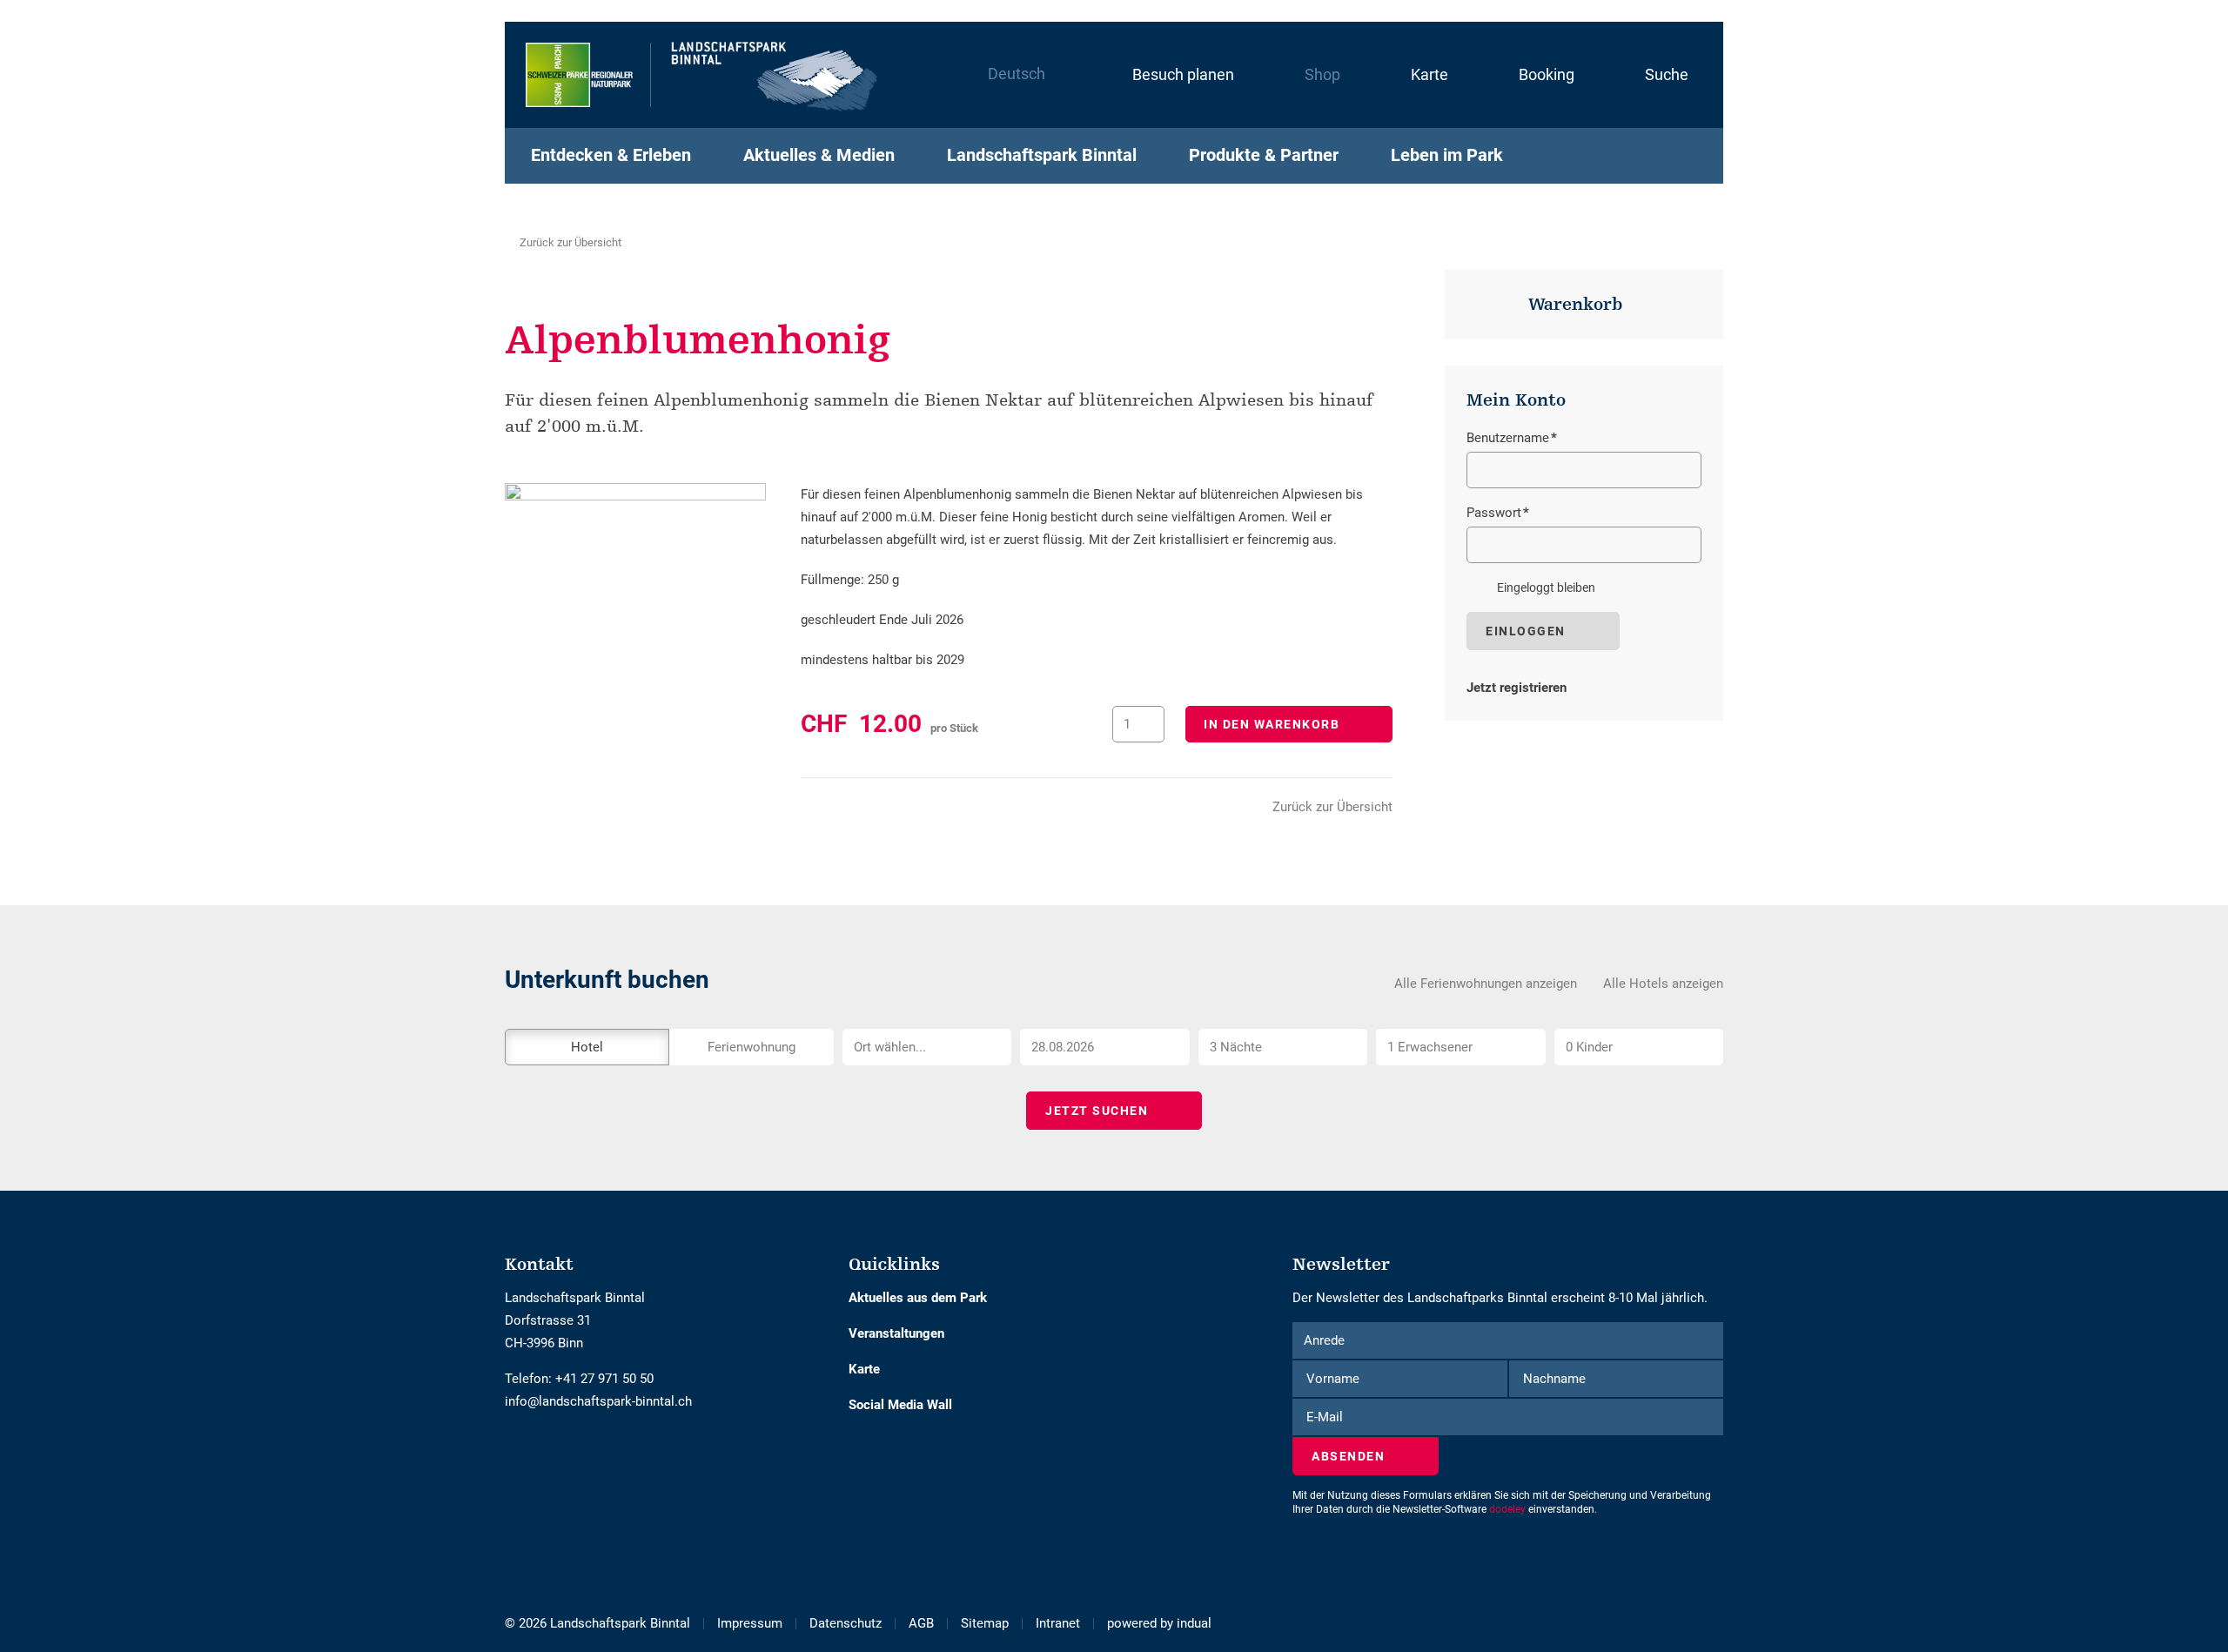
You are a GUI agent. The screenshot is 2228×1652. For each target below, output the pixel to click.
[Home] (702, 75)
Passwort (1498, 514)
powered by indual (1159, 1623)
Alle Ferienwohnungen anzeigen (1486, 984)
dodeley (1507, 1509)
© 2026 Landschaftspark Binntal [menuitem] (597, 1623)
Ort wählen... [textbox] (890, 1047)
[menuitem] (1165, 75)
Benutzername (1512, 440)
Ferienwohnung (752, 1047)
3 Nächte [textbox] (1236, 1047)
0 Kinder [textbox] (1589, 1047)
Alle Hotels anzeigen (1663, 984)
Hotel (587, 1047)
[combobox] (927, 1047)
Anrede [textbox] (1324, 1340)
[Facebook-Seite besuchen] (511, 1454)
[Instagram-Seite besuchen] (524, 1454)
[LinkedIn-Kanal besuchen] (537, 1454)
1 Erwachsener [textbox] (1430, 1047)
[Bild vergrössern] (635, 570)
